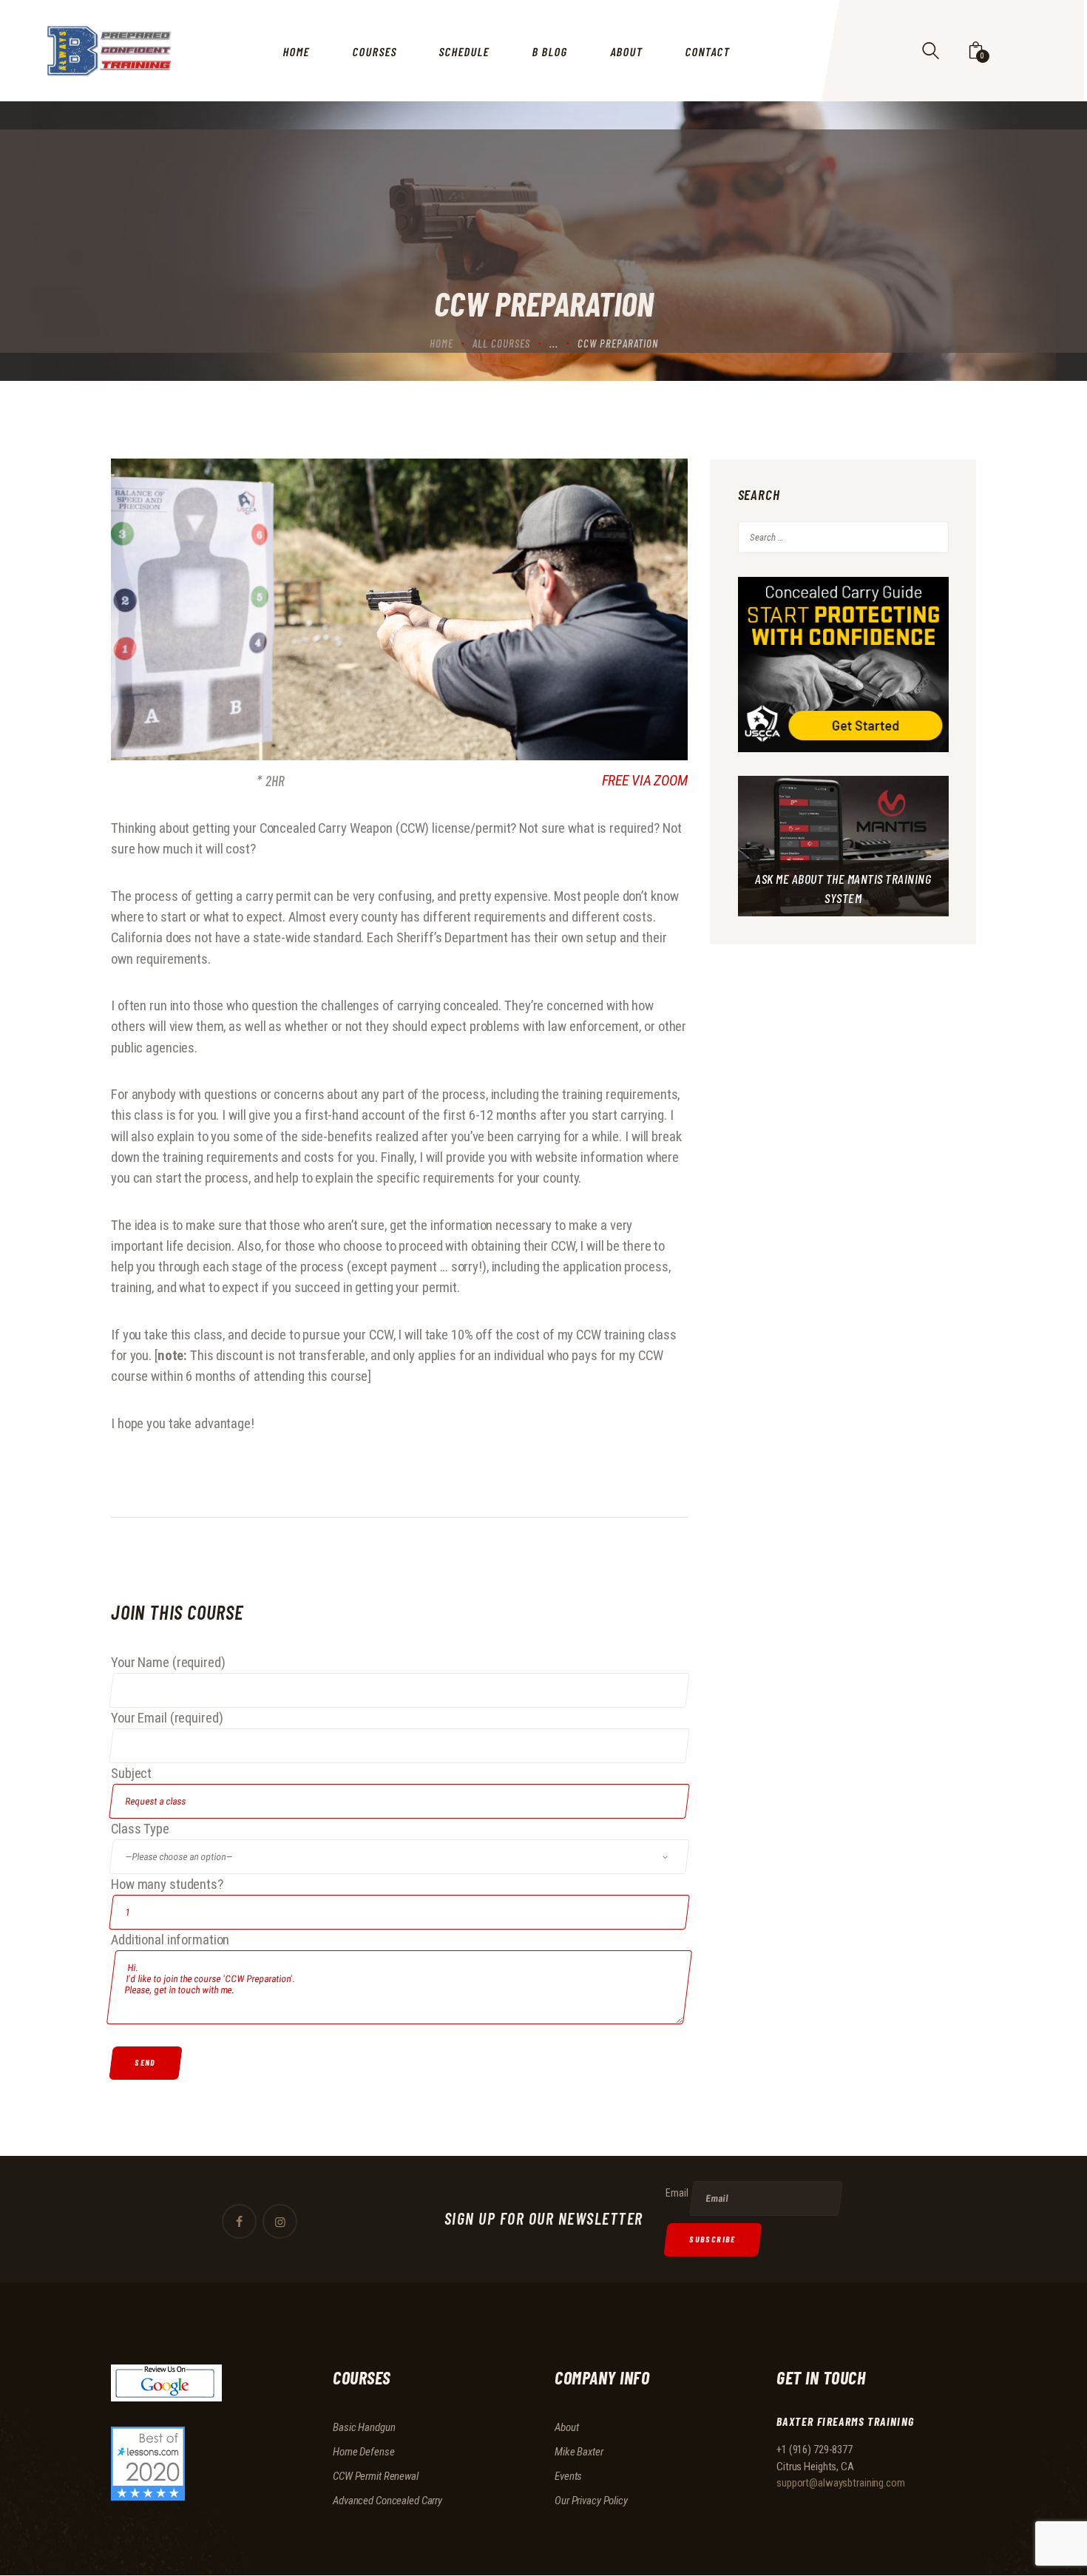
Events (568, 2476)
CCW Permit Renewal (376, 2476)
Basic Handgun (364, 2427)
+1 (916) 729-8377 (815, 2450)
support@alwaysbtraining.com (841, 2483)
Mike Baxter (579, 2452)
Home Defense (364, 2452)
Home (441, 343)
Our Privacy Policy (591, 2501)
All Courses (501, 343)
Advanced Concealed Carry (387, 2501)
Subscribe (713, 2239)
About (566, 2427)
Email (677, 2193)
